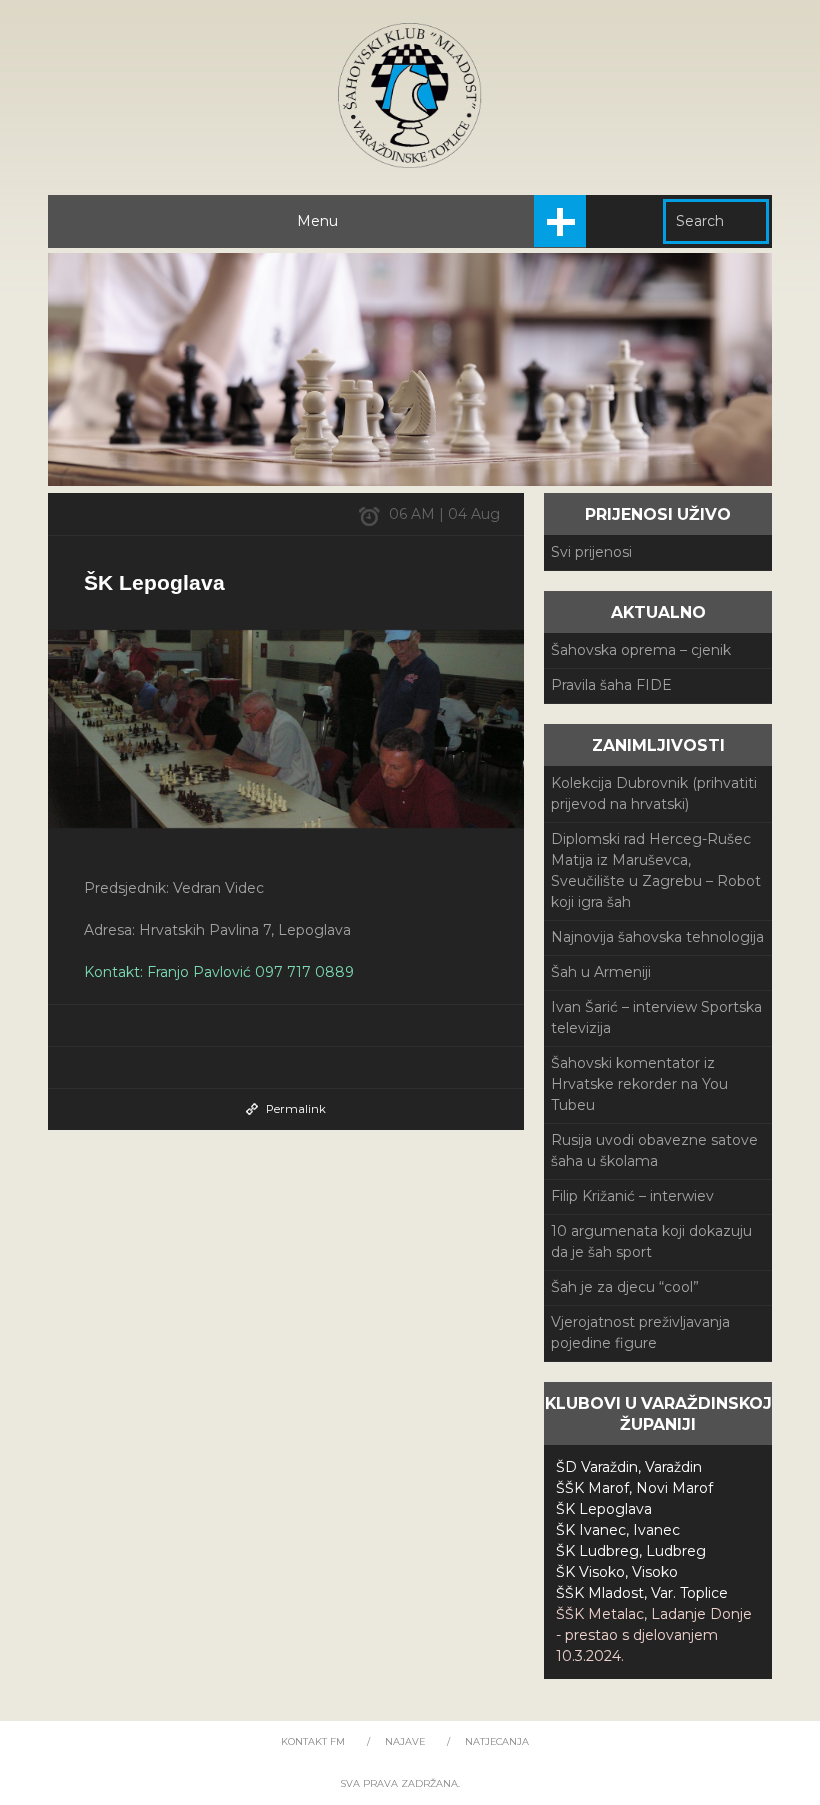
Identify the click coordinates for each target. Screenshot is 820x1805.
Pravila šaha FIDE (611, 685)
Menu (317, 221)
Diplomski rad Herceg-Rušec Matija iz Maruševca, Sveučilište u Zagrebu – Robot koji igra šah (656, 870)
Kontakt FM (313, 1741)
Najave (405, 1741)
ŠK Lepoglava (154, 582)
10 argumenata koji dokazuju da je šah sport (651, 1241)
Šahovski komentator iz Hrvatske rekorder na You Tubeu (639, 1084)
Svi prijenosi (591, 552)
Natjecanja (497, 1741)
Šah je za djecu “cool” (625, 1287)
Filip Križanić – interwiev (632, 1196)
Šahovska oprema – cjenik (641, 650)
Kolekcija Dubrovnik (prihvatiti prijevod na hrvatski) (654, 793)
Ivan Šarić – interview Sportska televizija (656, 1017)
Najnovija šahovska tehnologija (657, 937)
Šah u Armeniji (601, 972)
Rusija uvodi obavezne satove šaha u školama (654, 1150)
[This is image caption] (286, 729)
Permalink (296, 1109)
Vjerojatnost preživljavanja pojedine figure (640, 1332)
